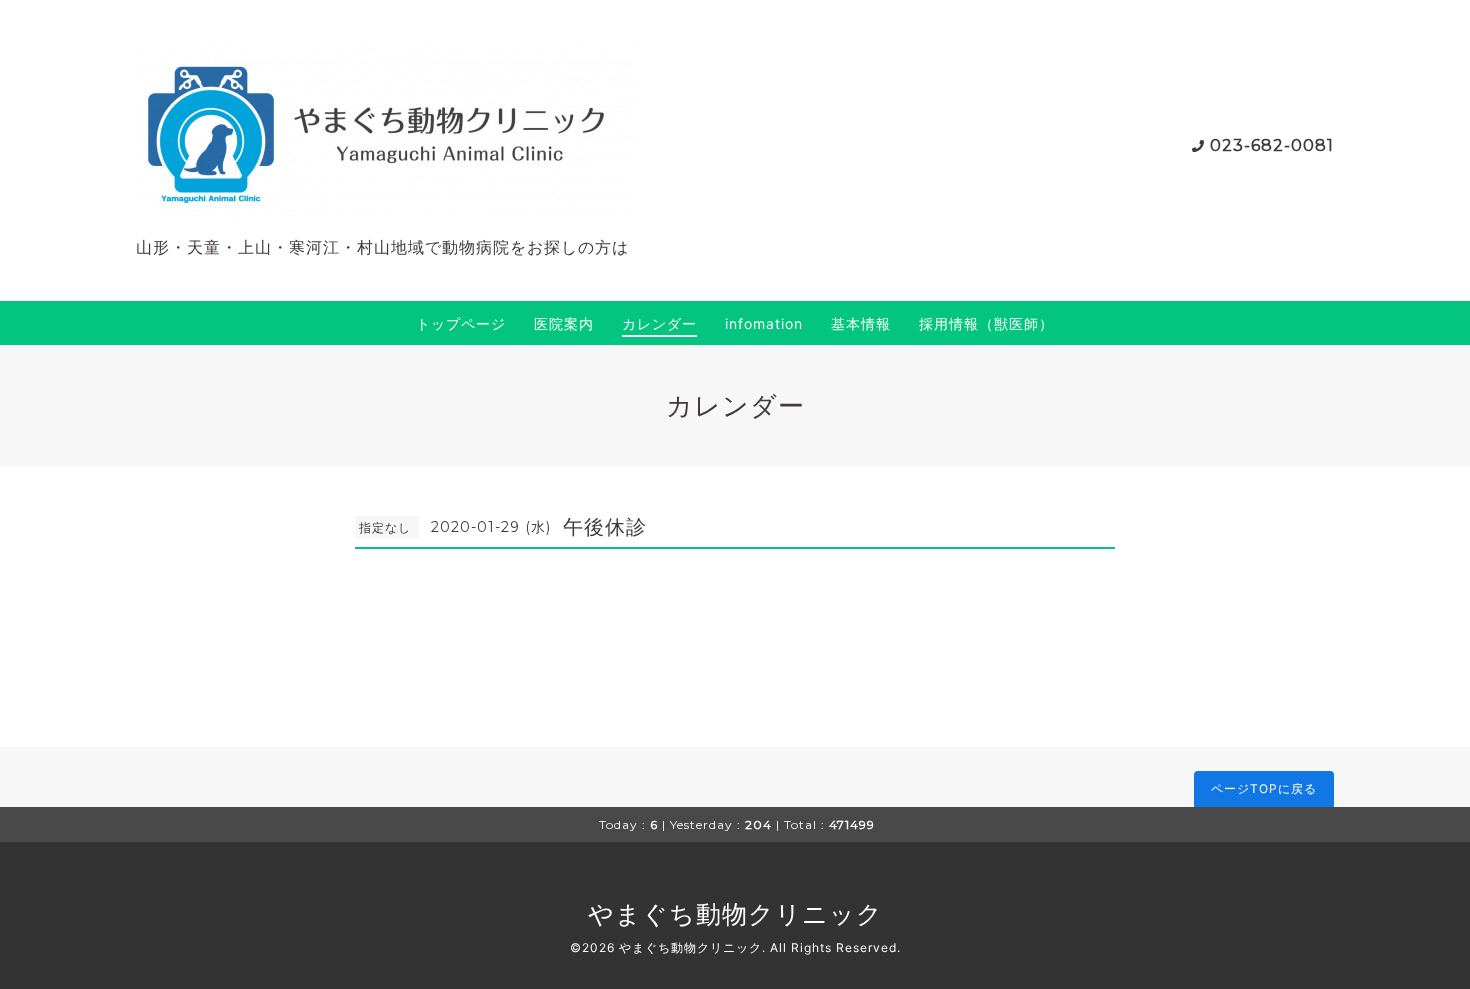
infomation (764, 323)
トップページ (461, 323)
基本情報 (861, 323)
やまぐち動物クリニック (735, 914)
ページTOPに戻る (1264, 788)
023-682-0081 (1272, 145)
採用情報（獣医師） (986, 323)
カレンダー (659, 323)
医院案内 (564, 323)
